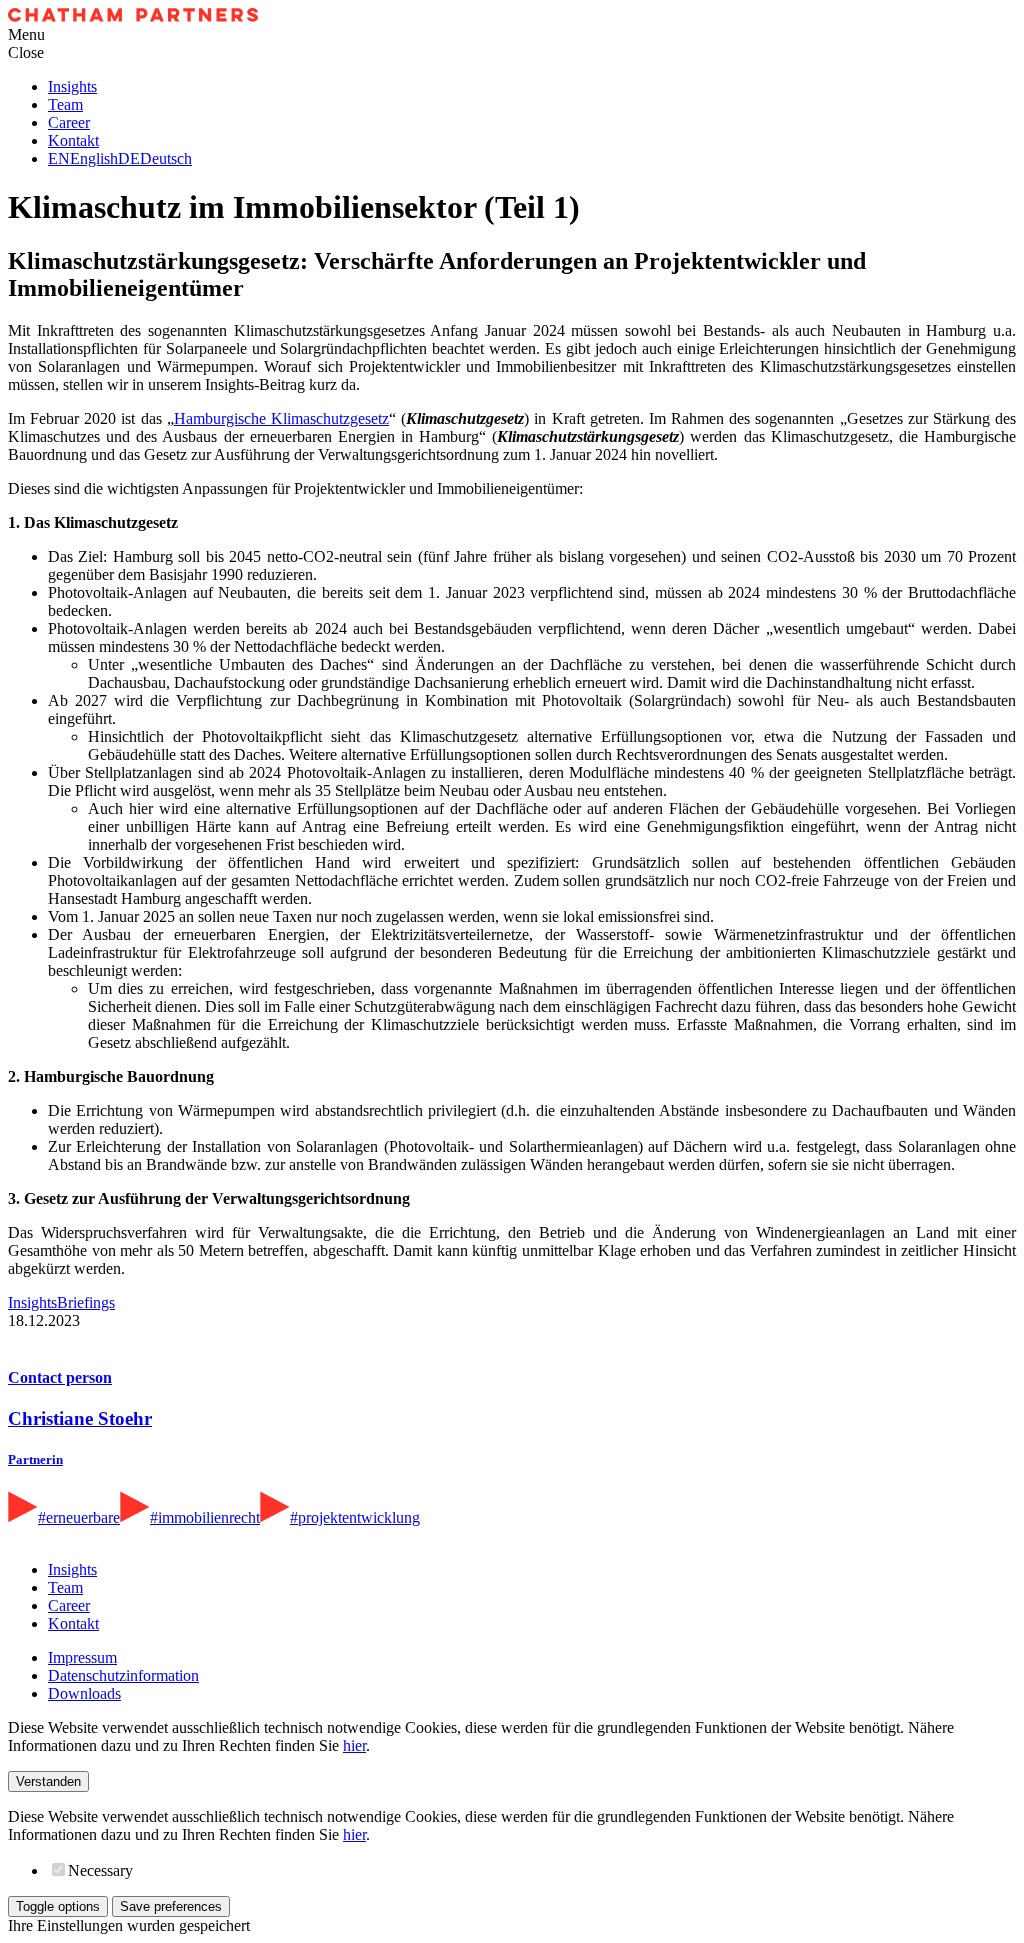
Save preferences (171, 1906)
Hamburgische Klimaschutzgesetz (281, 418)
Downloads (84, 1693)
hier (354, 1745)
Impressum (82, 1657)
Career (69, 122)
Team (65, 104)
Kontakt (73, 140)
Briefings (86, 1302)
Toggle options (58, 1906)
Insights (72, 86)
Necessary (100, 1870)
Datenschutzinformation (123, 1675)
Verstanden (48, 1781)
